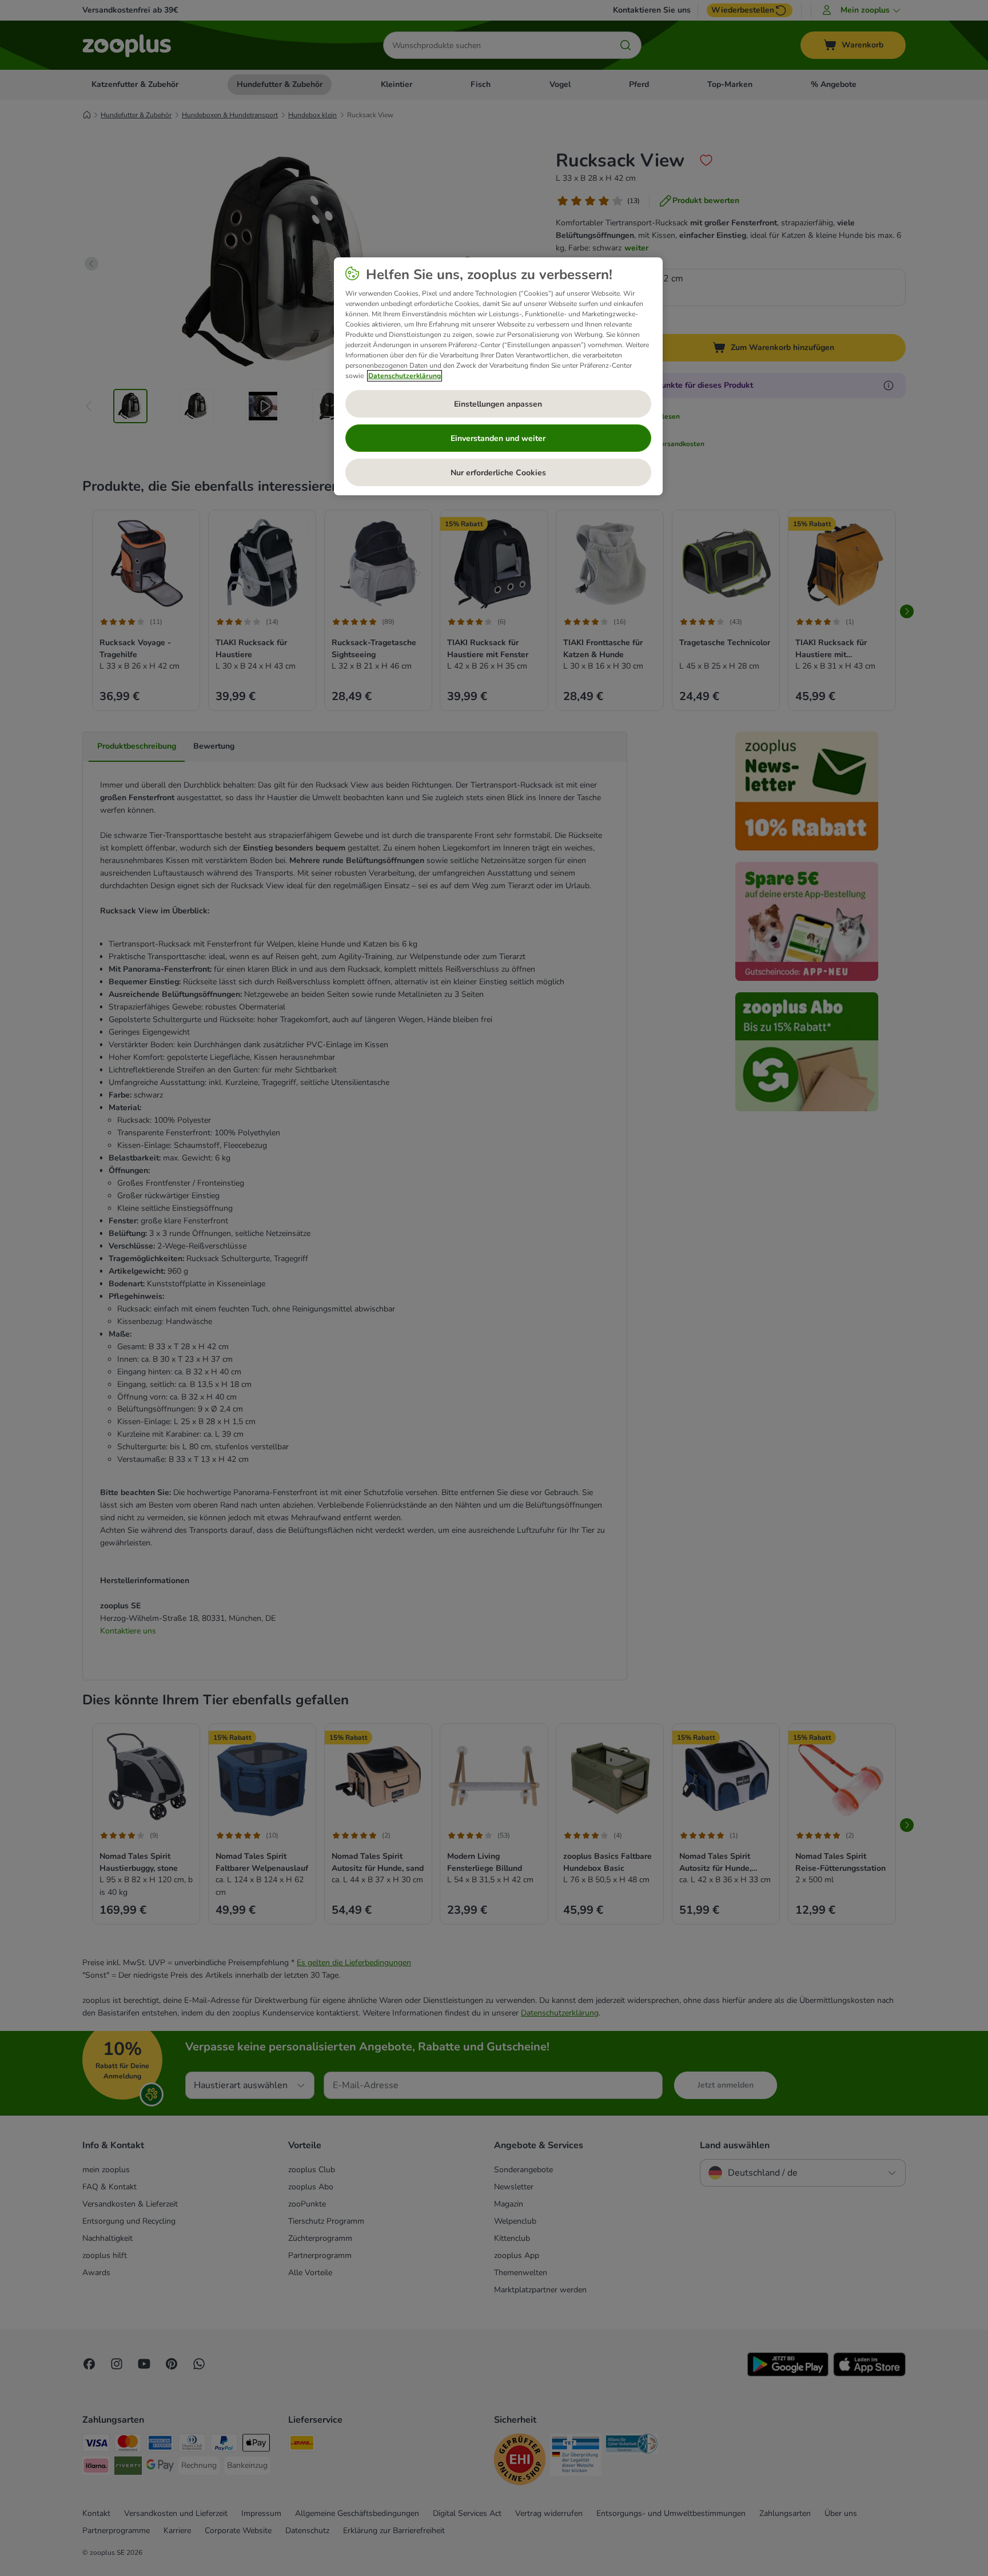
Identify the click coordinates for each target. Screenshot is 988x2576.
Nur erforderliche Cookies (498, 473)
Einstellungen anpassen (498, 404)
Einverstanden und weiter (498, 438)
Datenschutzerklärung (405, 376)
